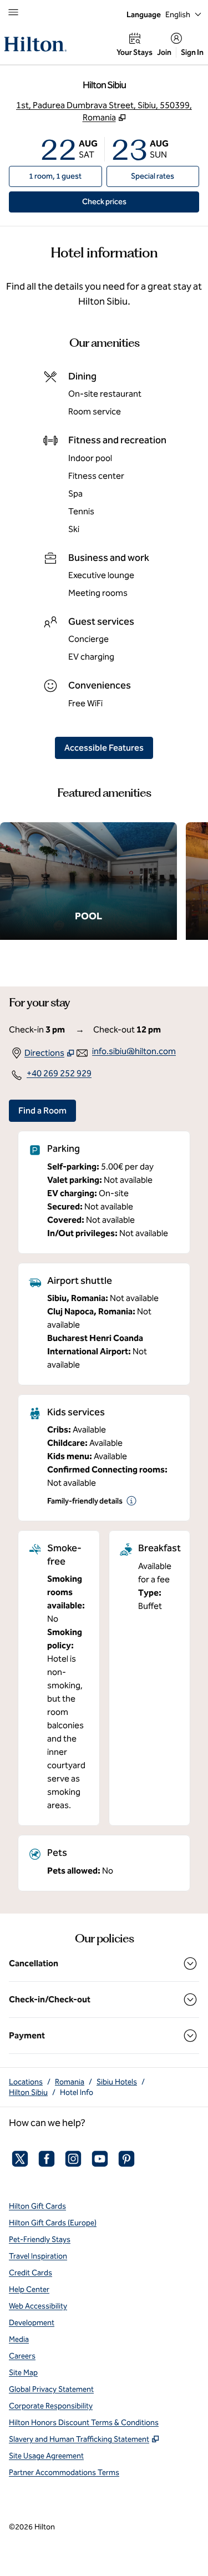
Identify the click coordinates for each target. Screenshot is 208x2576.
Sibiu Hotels (117, 2082)
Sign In (192, 52)
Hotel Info (77, 2092)
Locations (26, 2082)
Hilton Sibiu (28, 2092)
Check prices (130, 201)
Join (164, 52)
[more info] (131, 1501)
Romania (70, 2082)
